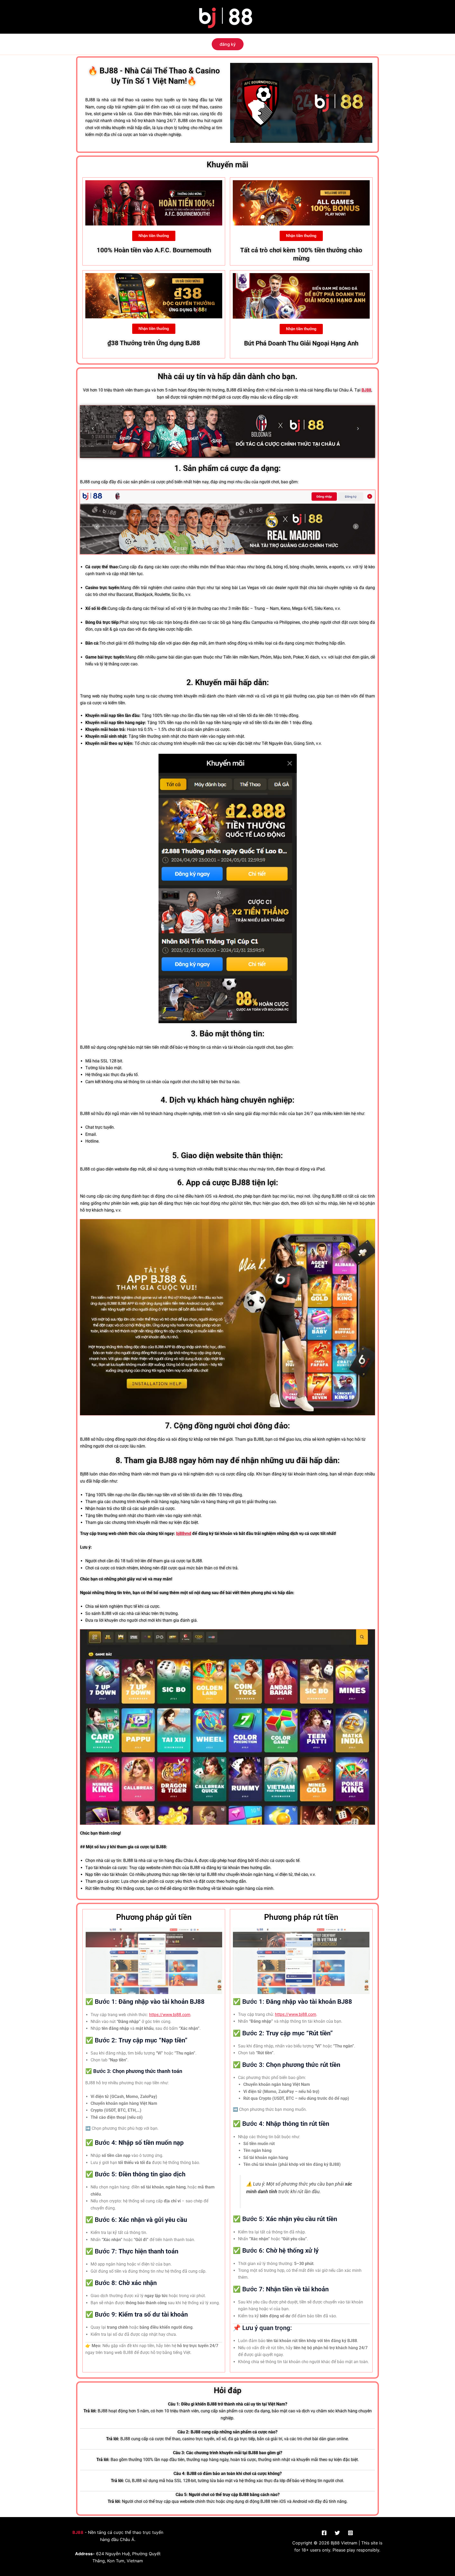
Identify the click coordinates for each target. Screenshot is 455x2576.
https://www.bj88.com (170, 2015)
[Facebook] (324, 2533)
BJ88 (366, 390)
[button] (228, 44)
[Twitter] (337, 2533)
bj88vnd (184, 1533)
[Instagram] (350, 2533)
